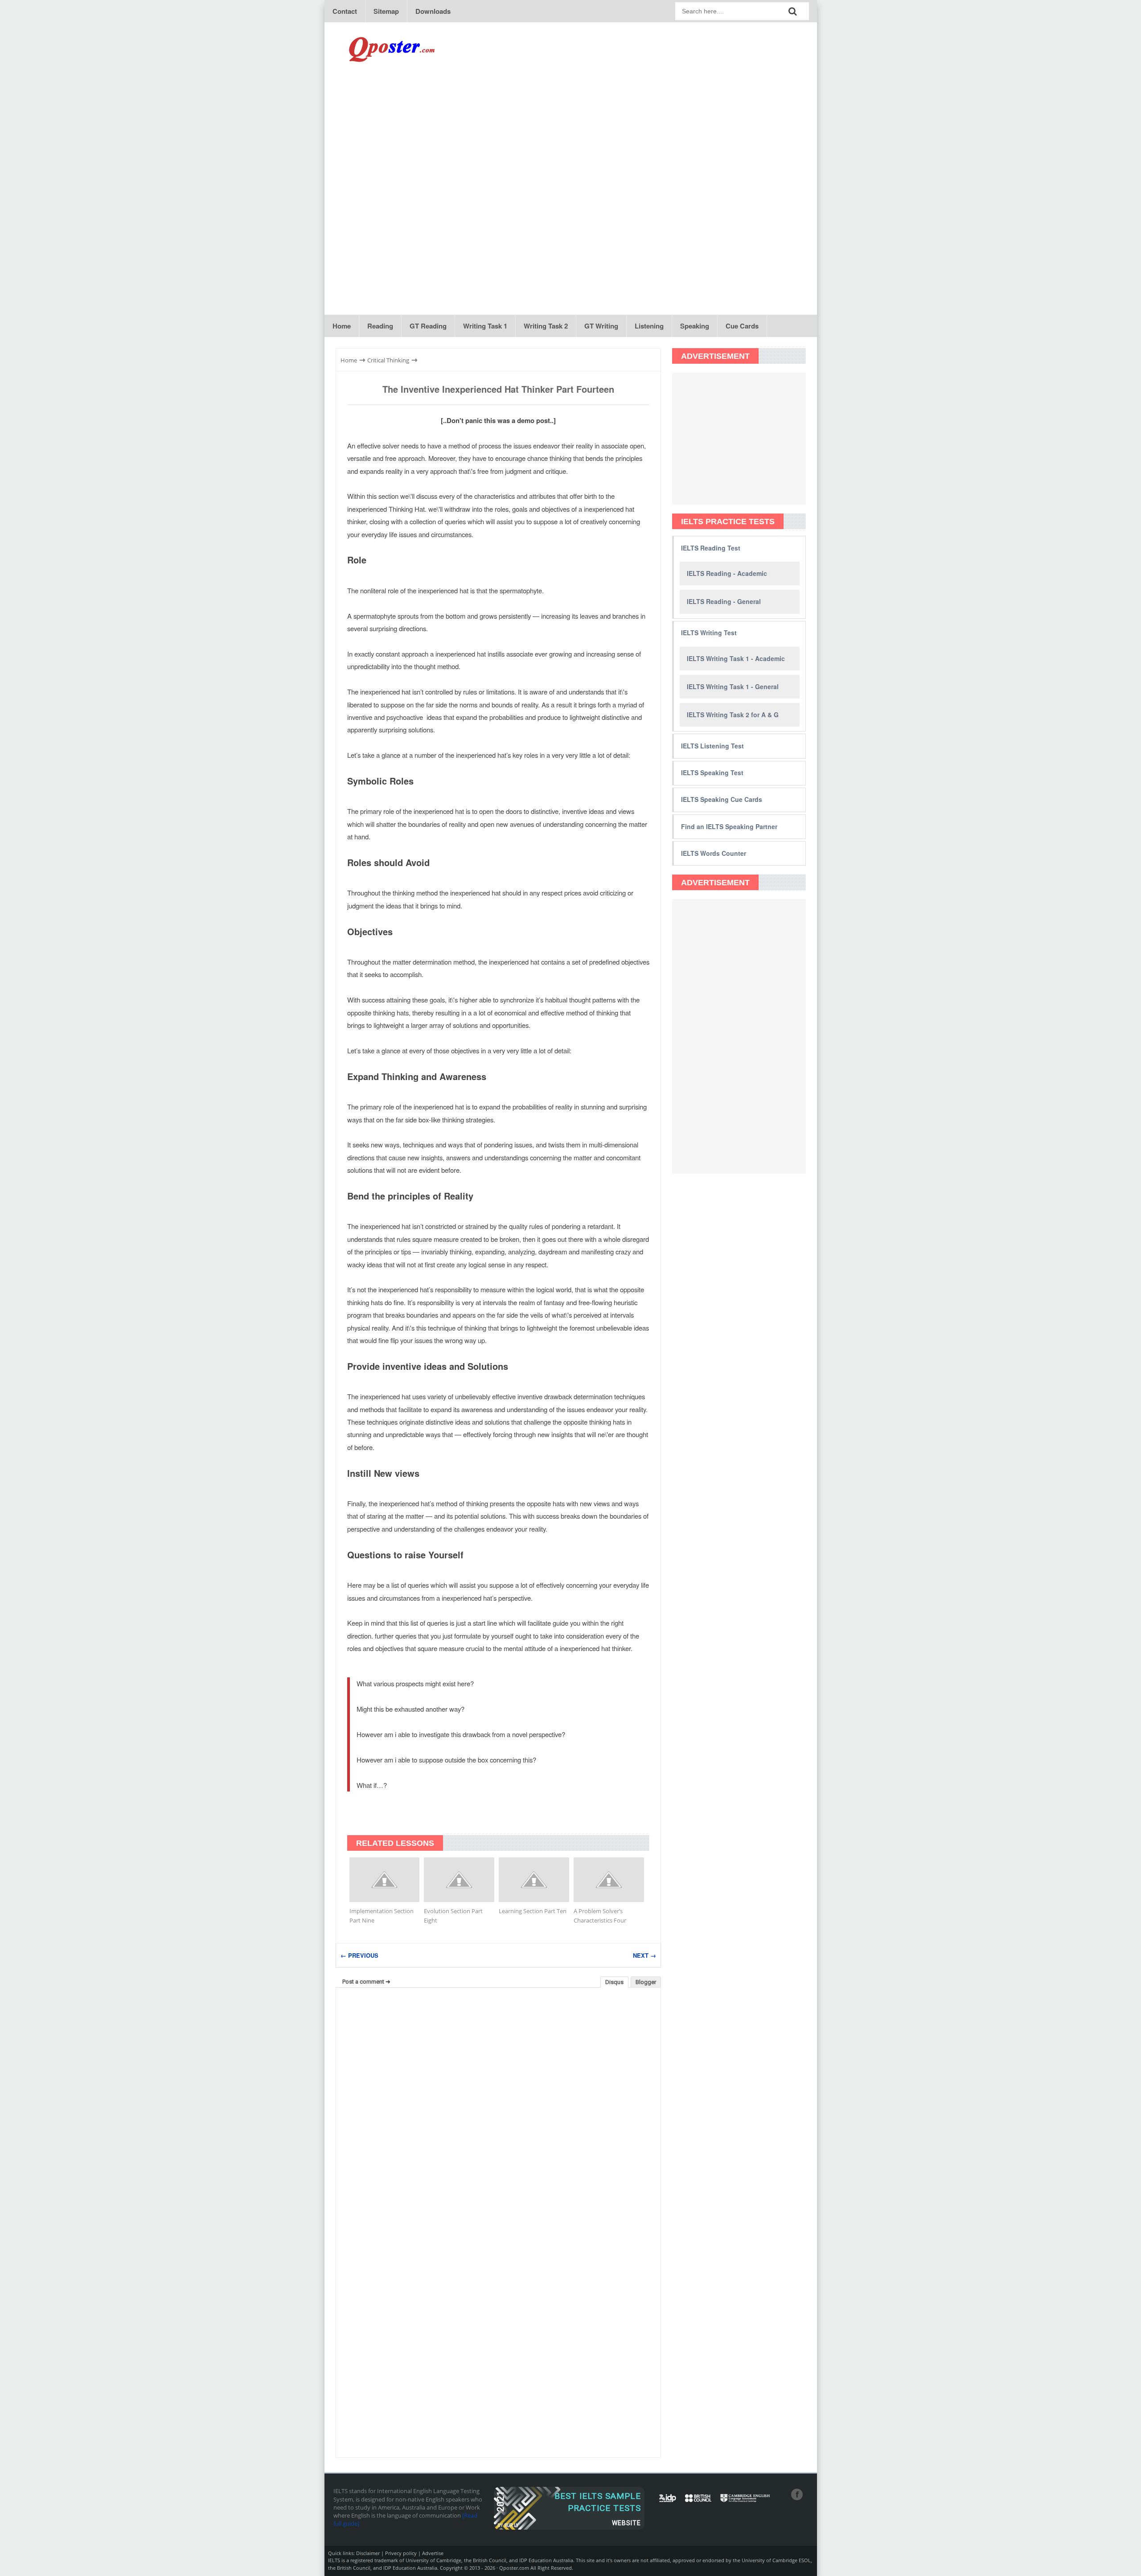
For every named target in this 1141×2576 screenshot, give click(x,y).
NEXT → (644, 1955)
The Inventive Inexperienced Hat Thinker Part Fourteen (498, 389)
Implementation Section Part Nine (382, 1916)
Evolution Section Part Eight (453, 1916)
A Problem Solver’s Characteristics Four (600, 1916)
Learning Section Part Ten (533, 1911)
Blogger (646, 1982)
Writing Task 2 (546, 326)
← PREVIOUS (359, 1955)
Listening (649, 326)
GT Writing (601, 326)
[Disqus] (498, 2108)
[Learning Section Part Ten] (534, 1880)
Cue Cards (742, 326)
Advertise (433, 2553)
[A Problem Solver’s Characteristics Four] (609, 1880)
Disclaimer (368, 2553)
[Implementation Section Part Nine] (385, 1880)
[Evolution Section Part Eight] (459, 1880)
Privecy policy (401, 2553)
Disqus (614, 1982)
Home (342, 326)
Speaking (695, 326)
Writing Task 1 (485, 326)
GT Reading (428, 326)
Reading (380, 326)
